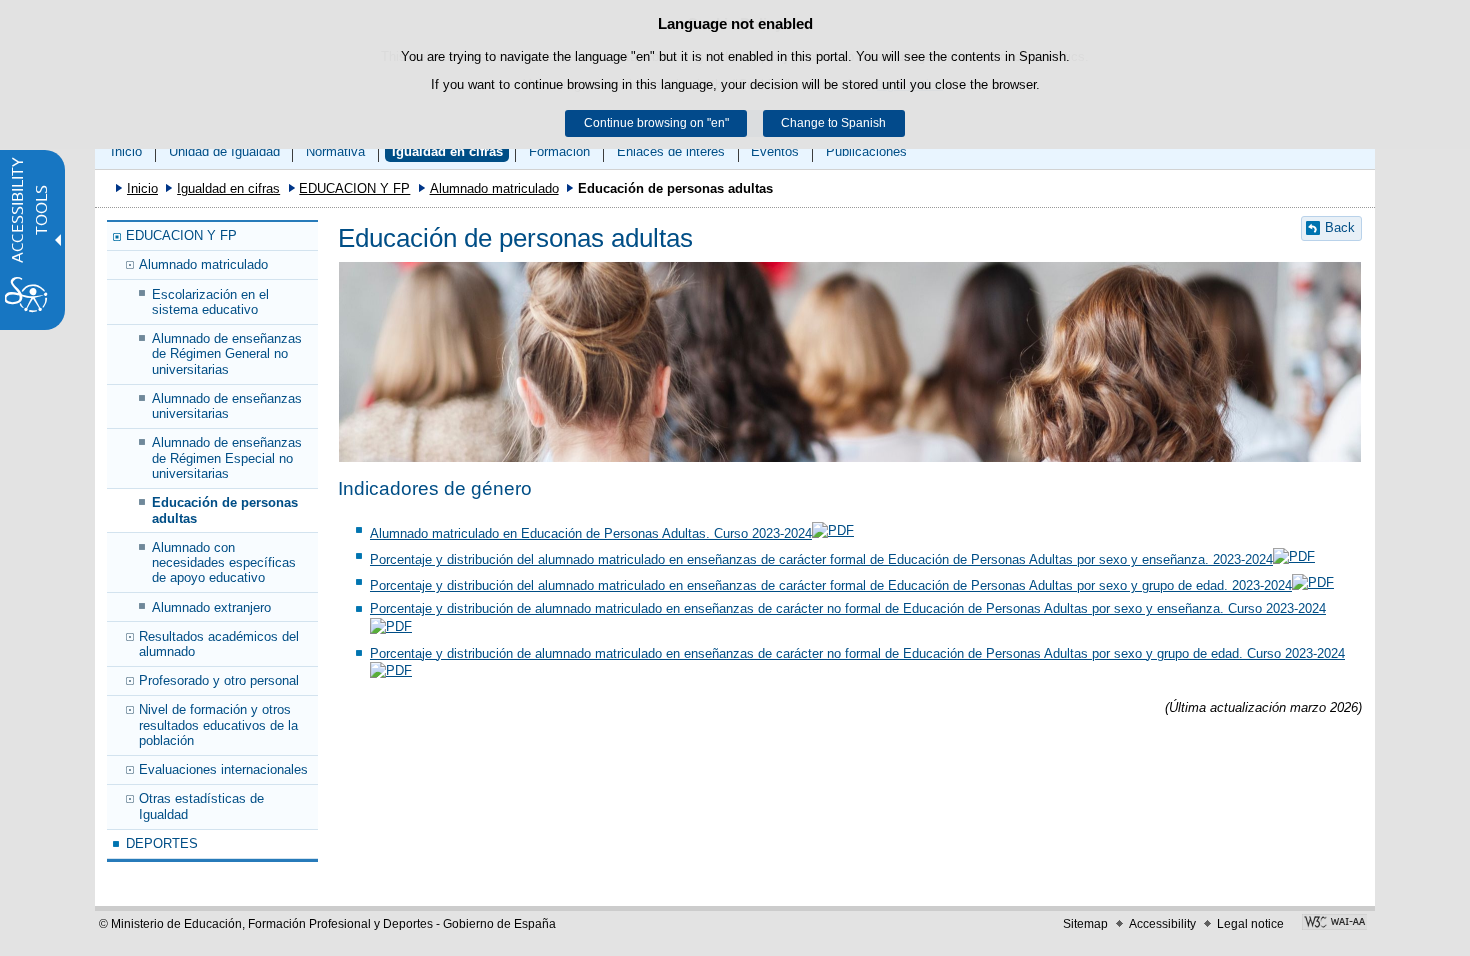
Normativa (335, 151)
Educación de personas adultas (225, 510)
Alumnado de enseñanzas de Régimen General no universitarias (227, 354)
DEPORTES (162, 843)
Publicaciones (866, 151)
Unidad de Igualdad (224, 151)
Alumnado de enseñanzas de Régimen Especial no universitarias (227, 458)
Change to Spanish (833, 123)
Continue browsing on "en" (656, 123)
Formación (559, 151)
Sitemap (1085, 924)
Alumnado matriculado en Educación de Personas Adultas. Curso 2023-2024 (591, 533)
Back (1340, 227)
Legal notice (1250, 924)
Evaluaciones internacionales (223, 769)
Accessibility (1162, 924)
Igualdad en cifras (447, 151)
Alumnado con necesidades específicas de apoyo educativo (224, 563)
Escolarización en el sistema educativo (210, 302)
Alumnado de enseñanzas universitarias (227, 406)
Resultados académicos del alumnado (219, 644)
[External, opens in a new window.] (1334, 924)
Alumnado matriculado (494, 188)
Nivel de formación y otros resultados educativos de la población (218, 725)
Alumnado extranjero (211, 607)
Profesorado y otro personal (219, 680)
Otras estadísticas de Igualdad (201, 806)
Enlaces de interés (671, 151)
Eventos (775, 151)
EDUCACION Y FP (354, 188)
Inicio (126, 151)
